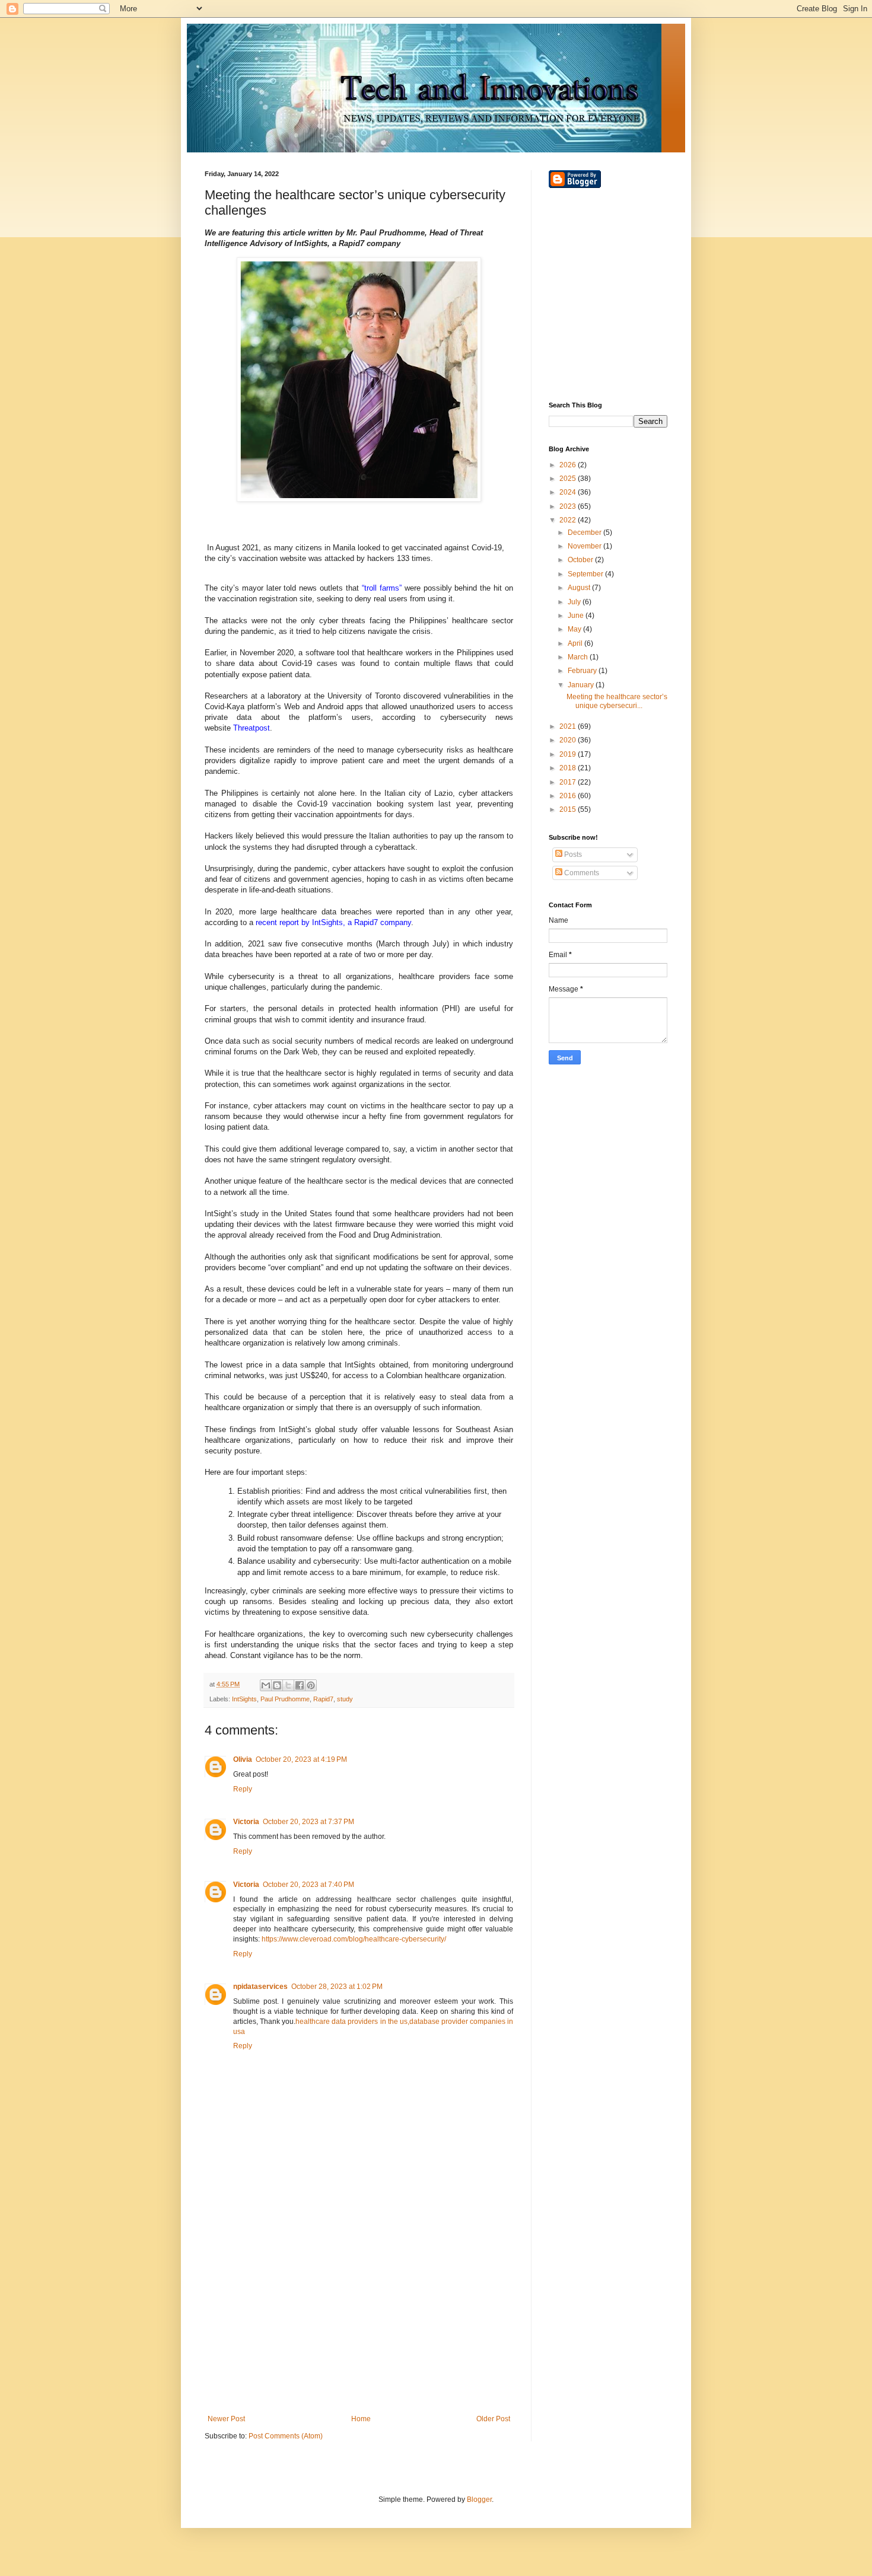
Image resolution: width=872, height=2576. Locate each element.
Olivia (243, 1759)
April (576, 643)
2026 (569, 465)
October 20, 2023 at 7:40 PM (308, 1885)
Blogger (479, 2500)
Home (361, 2419)
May (575, 629)
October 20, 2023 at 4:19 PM (301, 1759)
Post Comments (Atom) (286, 2436)
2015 (569, 809)
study (345, 1699)
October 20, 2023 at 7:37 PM (308, 1822)
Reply (243, 1789)
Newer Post (226, 2419)
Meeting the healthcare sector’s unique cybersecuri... (617, 701)
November (585, 546)
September (586, 574)
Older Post (493, 2419)
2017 (569, 782)
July (575, 602)
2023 (569, 506)
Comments (581, 873)
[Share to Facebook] (300, 1685)
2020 (569, 740)
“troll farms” (382, 588)
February (583, 671)
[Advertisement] (359, 2317)
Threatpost (252, 728)
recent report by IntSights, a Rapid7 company (333, 922)
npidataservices (260, 1987)
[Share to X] (288, 1685)
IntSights (244, 1699)
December (585, 533)
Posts (572, 855)
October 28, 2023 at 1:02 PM (337, 1987)
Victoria (246, 1822)
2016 (569, 796)
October (581, 560)
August (580, 588)
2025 (569, 479)
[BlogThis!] (277, 1685)
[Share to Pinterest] (311, 1685)
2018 (569, 768)
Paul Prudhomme (285, 1699)
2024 (569, 492)
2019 (569, 754)
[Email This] (266, 1685)
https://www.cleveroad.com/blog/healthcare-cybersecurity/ (354, 1939)
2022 (569, 520)
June (577, 616)
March (579, 657)
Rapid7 (323, 1699)
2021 (569, 726)
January (582, 685)
